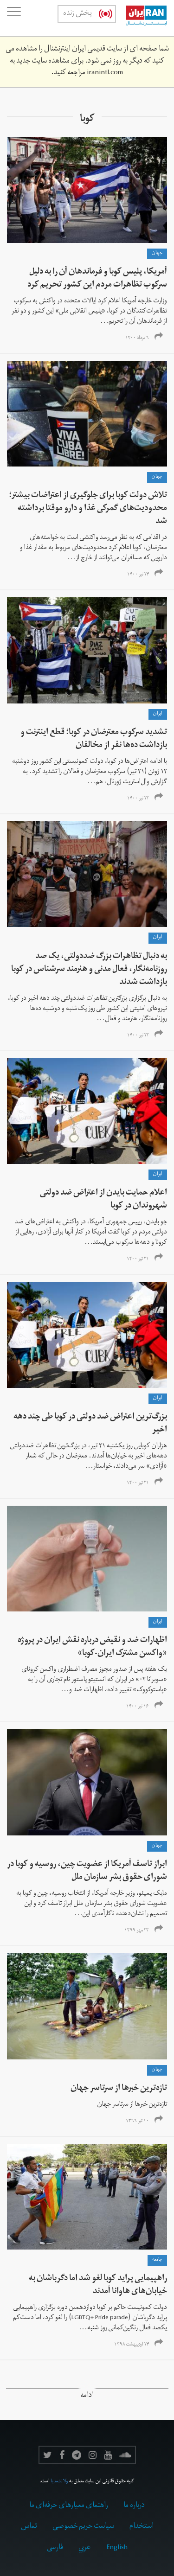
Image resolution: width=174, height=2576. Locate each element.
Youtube (108, 2455)
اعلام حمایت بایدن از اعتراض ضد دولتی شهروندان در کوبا (103, 1200)
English (117, 2548)
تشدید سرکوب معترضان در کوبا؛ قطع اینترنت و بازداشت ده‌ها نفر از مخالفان (94, 739)
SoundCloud (125, 2455)
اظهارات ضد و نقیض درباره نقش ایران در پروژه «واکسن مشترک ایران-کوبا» (92, 1647)
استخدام (142, 2527)
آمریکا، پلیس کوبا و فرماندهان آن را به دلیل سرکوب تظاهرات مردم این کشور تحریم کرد (97, 279)
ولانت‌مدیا (59, 2482)
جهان (157, 254)
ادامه (87, 2396)
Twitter (48, 2455)
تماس (29, 2527)
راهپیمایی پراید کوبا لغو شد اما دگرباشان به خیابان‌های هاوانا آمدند (98, 2285)
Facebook (62, 2455)
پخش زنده (77, 14)
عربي (85, 2548)
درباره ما (134, 2506)
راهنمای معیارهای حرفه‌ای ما (69, 2506)
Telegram (77, 2455)
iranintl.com (105, 73)
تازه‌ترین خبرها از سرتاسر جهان (119, 2089)
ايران (158, 714)
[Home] (142, 18)
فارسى (55, 2548)
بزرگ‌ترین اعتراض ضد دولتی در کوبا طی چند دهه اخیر (90, 1424)
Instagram (93, 2455)
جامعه (157, 2260)
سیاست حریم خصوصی (83, 2527)
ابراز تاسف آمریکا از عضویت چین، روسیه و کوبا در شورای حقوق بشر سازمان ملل (87, 1871)
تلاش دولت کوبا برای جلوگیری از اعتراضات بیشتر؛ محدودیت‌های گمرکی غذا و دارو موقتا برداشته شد (88, 509)
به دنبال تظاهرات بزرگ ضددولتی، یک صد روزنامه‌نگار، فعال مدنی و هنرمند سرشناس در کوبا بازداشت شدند (89, 970)
